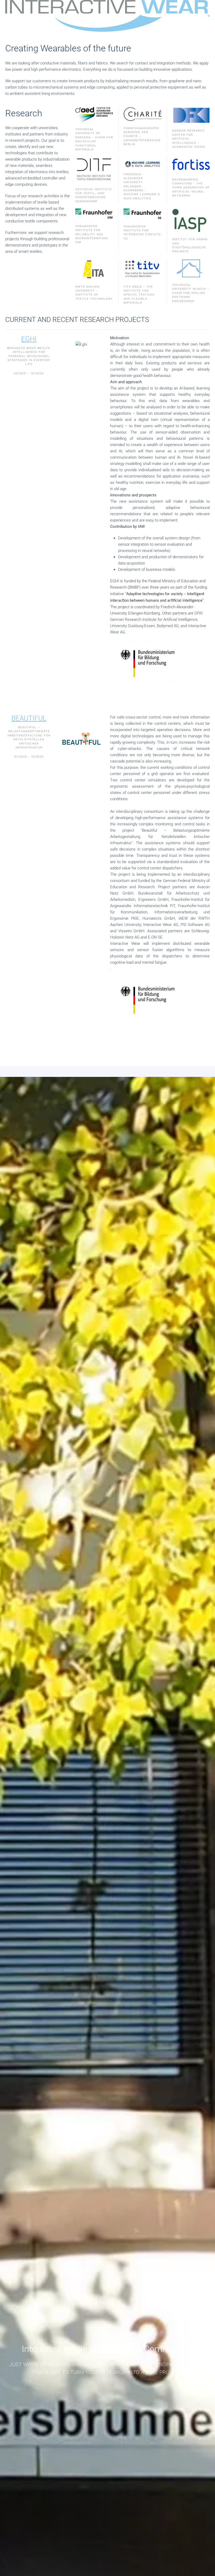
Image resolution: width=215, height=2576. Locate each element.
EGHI (29, 339)
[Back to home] (106, 16)
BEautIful (29, 718)
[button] (209, 16)
